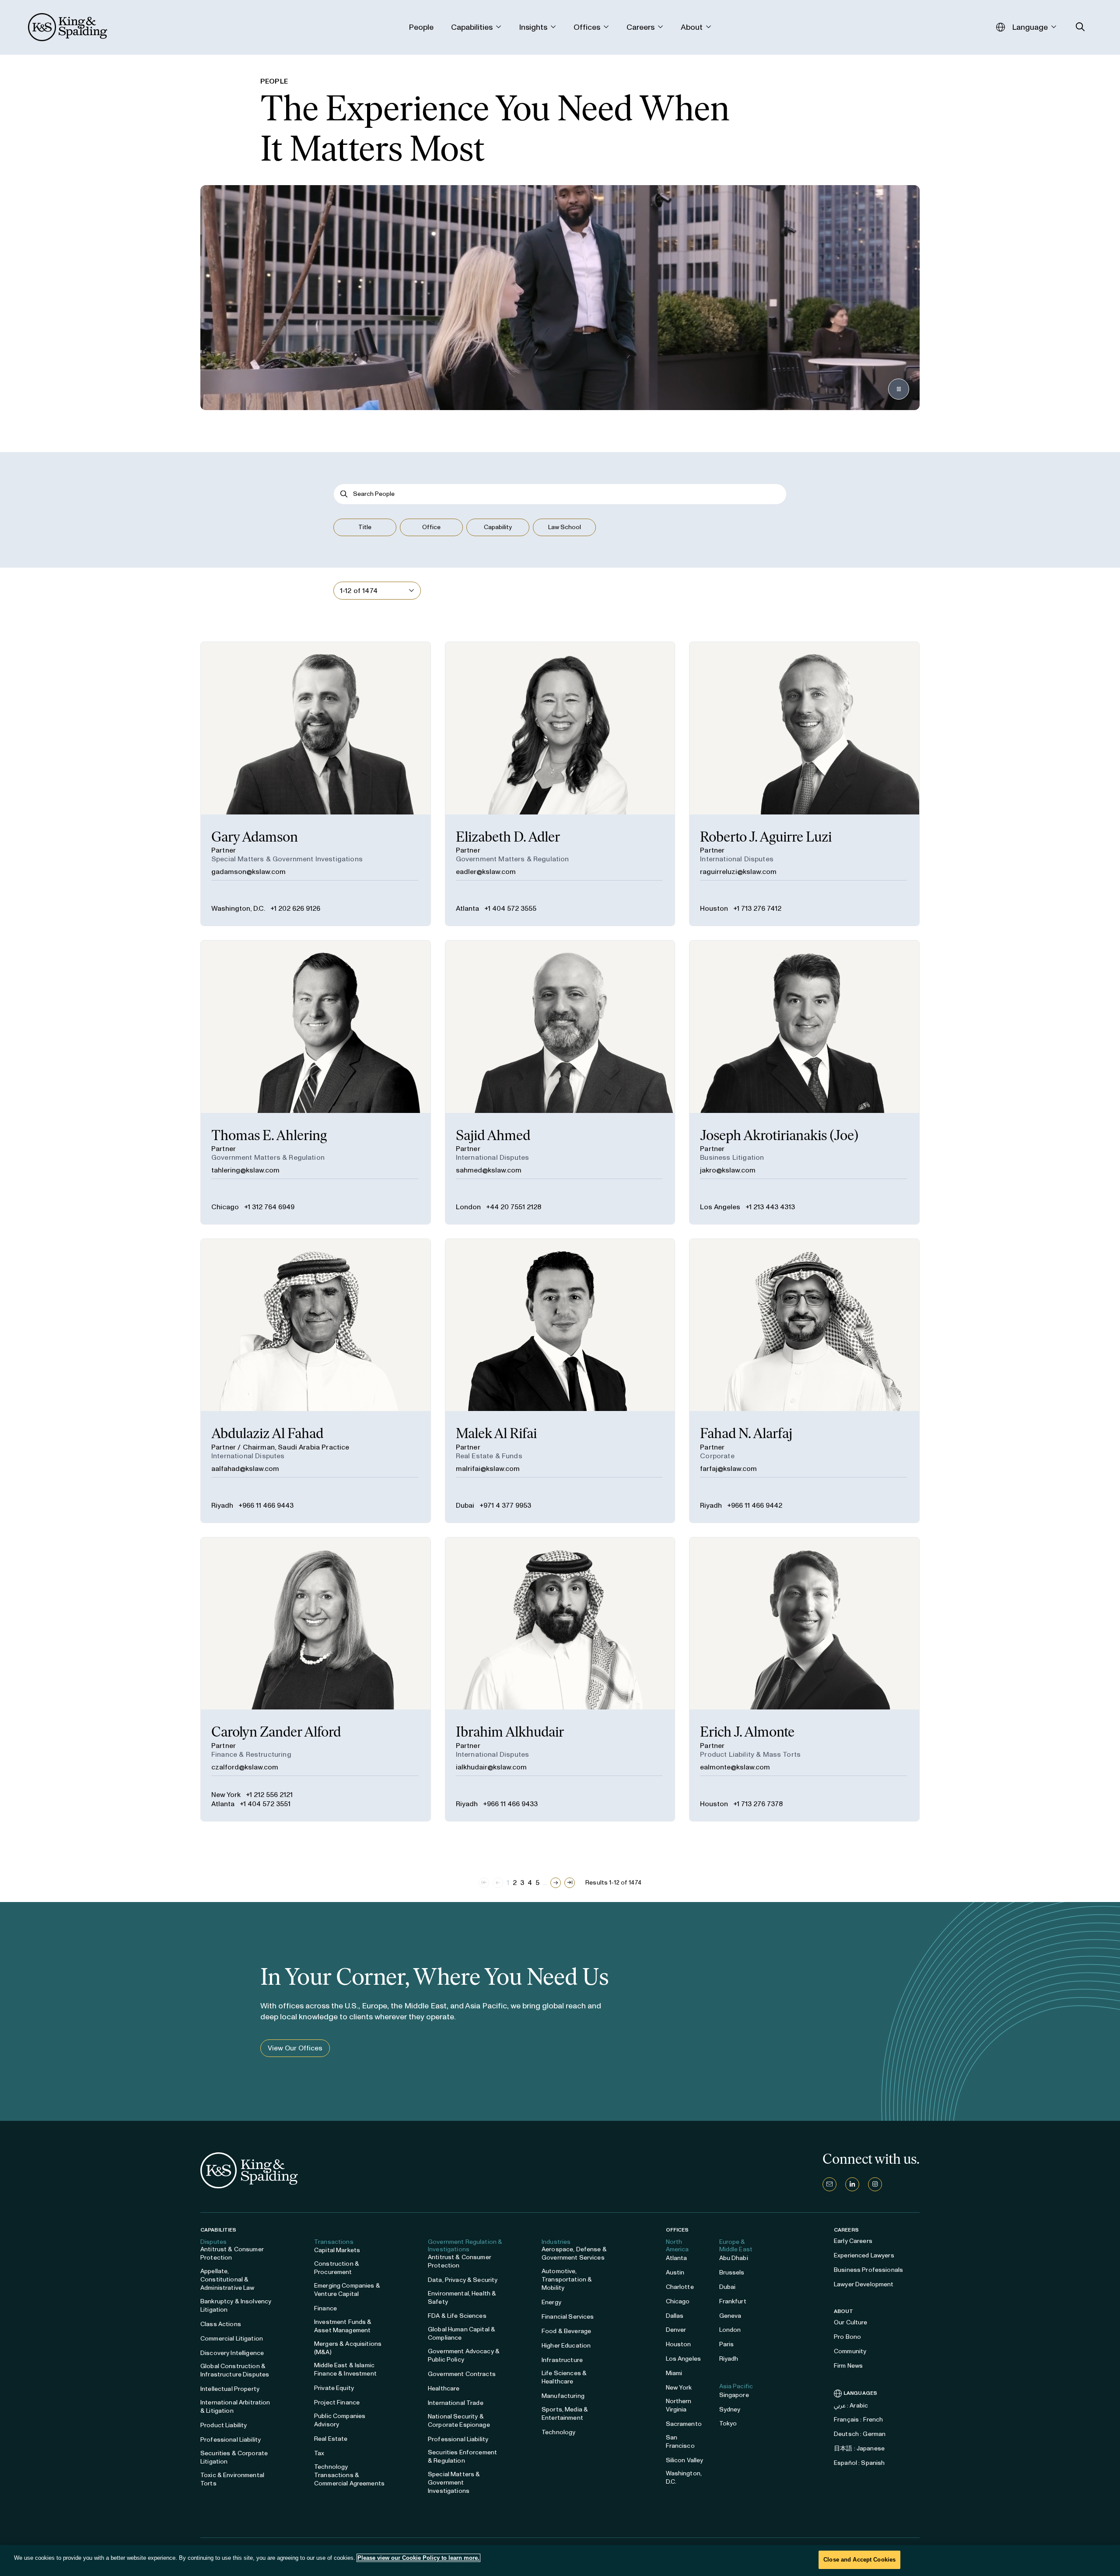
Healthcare (444, 2388)
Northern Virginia (679, 2405)
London (468, 1207)
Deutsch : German (860, 2434)
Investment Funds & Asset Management (343, 2326)
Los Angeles (720, 1207)
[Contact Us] (829, 2184)
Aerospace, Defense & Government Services (574, 2253)
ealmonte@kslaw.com (735, 1767)
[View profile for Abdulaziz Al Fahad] (316, 1381)
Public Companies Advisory (340, 2420)
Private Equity (334, 2388)
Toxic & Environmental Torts (232, 2479)
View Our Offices (295, 2048)
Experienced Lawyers (864, 2255)
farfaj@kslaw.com (728, 1469)
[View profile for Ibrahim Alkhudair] (560, 1679)
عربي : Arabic (851, 2406)
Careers (846, 2230)
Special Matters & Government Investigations (454, 2483)
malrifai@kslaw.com (488, 1469)
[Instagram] (875, 2184)
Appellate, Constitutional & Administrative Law (227, 2279)
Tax (319, 2453)
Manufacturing (563, 2396)
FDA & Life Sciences (457, 2316)
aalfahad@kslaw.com (245, 1469)
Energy (551, 2302)
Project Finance (337, 2402)
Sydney (730, 2409)
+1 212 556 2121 (269, 1795)
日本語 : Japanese (859, 2448)
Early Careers (853, 2241)
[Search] (344, 494)
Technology (558, 2432)
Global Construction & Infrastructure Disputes (235, 2370)
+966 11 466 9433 (510, 1804)
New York (226, 1795)
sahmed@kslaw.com (489, 1170)
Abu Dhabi (734, 2258)
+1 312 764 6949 (269, 1207)
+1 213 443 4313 (770, 1207)
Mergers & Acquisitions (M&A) (348, 2348)
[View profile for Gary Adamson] (316, 784)
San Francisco (680, 2442)
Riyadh (222, 1505)
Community (850, 2351)
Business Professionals (868, 2270)
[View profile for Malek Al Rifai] (560, 1381)
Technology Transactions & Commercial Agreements (349, 2475)
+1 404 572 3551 (265, 1804)
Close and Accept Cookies (859, 2560)
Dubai (465, 1505)
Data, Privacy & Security (463, 2280)
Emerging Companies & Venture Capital (347, 2290)
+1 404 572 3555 (510, 908)
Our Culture (851, 2322)
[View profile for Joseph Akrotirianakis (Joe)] (804, 1082)
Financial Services (568, 2317)
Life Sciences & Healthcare (564, 2377)
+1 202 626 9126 (295, 908)
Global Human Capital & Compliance (462, 2334)
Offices (677, 2230)
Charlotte (680, 2287)
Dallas (675, 2316)
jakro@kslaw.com (728, 1170)
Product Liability (224, 2425)
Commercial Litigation (232, 2339)
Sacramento (684, 2424)
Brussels (732, 2272)
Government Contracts (462, 2374)
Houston (714, 908)
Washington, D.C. (238, 908)
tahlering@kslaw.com (245, 1170)
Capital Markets (337, 2250)
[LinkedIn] (852, 2184)
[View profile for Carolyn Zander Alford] (316, 1679)
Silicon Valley (685, 2460)
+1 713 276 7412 (757, 908)
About (844, 2311)
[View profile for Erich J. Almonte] (804, 1679)
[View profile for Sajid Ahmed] (560, 1082)
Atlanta (467, 908)
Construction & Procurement (337, 2268)
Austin (675, 2272)
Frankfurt (733, 2301)
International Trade (456, 2403)
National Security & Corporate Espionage (459, 2421)
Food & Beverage (566, 2331)
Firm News (848, 2366)
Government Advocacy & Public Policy (464, 2355)
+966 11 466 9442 (755, 1505)
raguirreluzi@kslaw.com (738, 872)
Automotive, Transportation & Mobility (567, 2279)
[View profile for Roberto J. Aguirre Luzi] (804, 784)
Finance (325, 2308)
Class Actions (221, 2324)
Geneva (730, 2316)
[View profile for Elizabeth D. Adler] (560, 784)
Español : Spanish (859, 2463)
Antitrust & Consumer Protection (232, 2253)
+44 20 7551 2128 (514, 1207)
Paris (727, 2344)
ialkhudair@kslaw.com (491, 1767)
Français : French (858, 2420)
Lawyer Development (864, 2284)
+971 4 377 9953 (505, 1505)
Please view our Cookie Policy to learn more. (418, 2558)
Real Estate (331, 2439)
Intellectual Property (230, 2389)
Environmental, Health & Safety (462, 2298)
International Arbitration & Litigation (235, 2407)
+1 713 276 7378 (758, 1804)
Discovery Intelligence (232, 2353)
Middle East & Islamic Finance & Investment (345, 2369)
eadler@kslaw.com (486, 872)
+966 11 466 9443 (266, 1505)
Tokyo (728, 2423)
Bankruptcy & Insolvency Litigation (236, 2306)
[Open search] (1080, 27)
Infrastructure (562, 2360)
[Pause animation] (899, 389)
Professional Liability (231, 2440)
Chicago (225, 1207)
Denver (676, 2330)
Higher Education (566, 2346)
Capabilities (218, 2230)
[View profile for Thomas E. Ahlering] (316, 1082)
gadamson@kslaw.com (248, 872)
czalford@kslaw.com (245, 1767)
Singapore (734, 2395)
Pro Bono (847, 2337)
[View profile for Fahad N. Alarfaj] (804, 1381)
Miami (674, 2373)
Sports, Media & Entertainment (565, 2414)
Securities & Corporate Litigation (234, 2457)
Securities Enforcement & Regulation (462, 2457)
